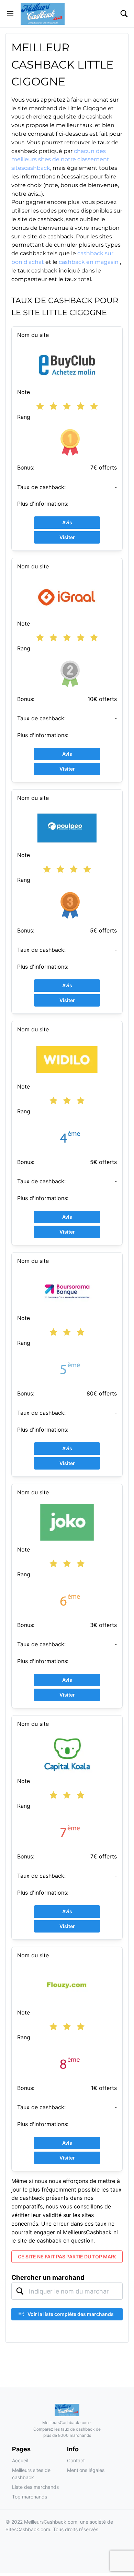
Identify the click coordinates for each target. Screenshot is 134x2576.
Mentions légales (86, 2470)
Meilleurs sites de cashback (31, 2474)
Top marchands (30, 2497)
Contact (76, 2460)
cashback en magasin (89, 262)
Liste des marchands (35, 2487)
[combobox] (67, 2291)
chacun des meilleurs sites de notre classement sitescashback (60, 160)
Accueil (20, 2460)
